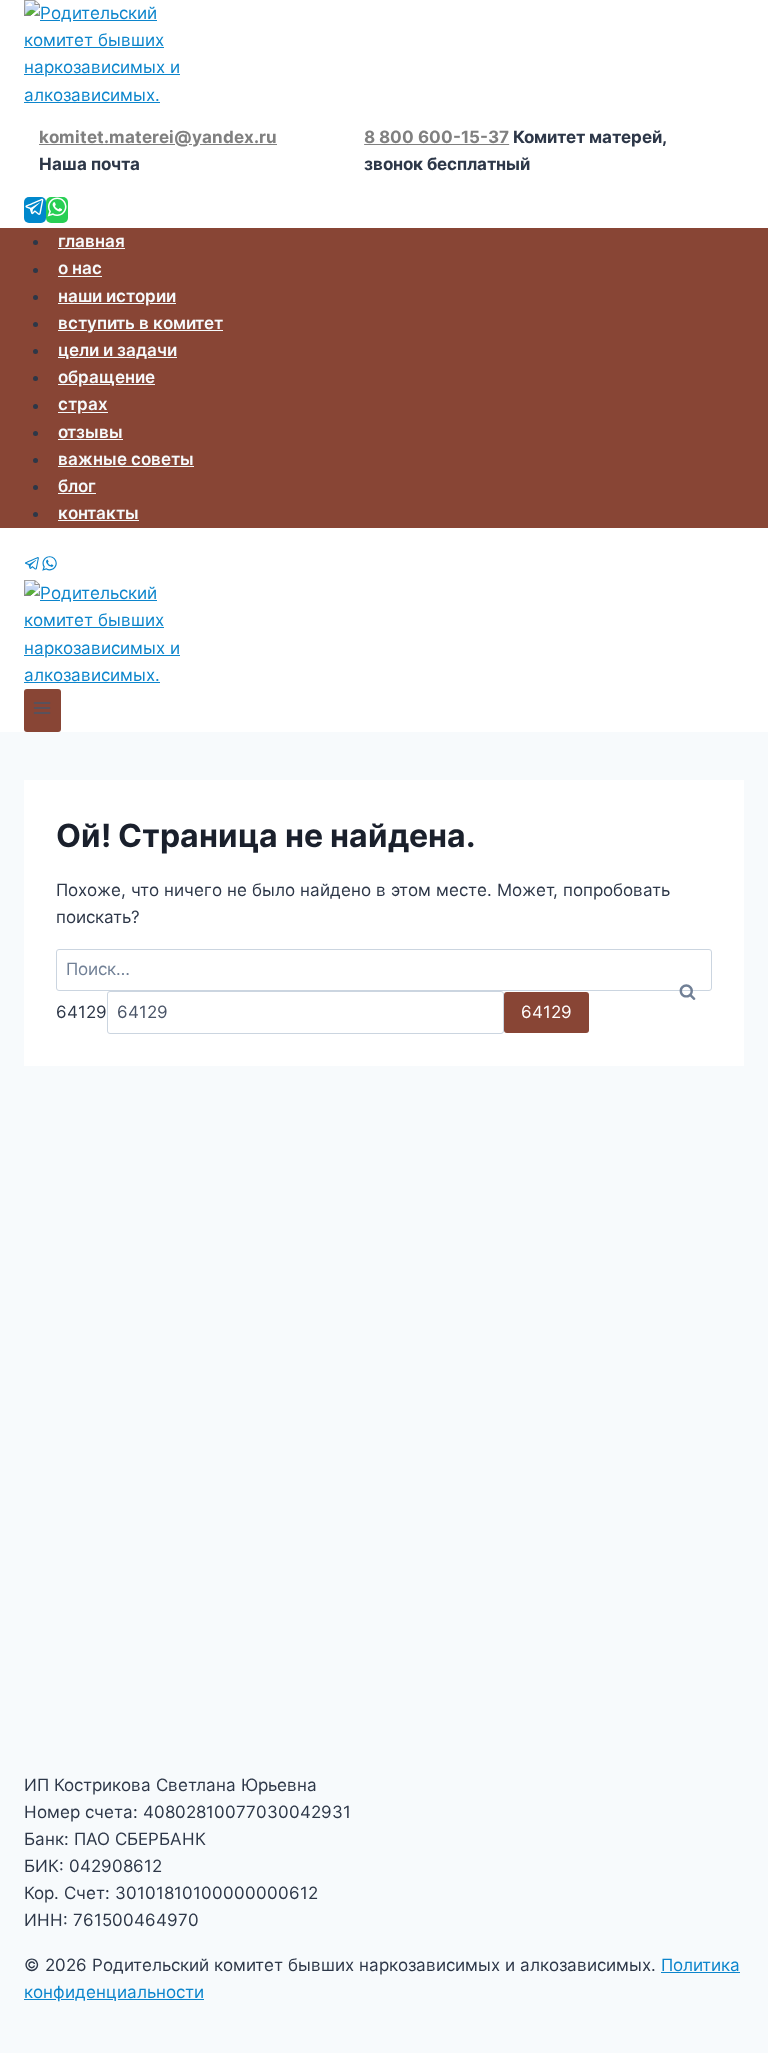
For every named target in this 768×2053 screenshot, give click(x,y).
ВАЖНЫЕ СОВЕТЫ (126, 459)
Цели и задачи (117, 350)
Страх (83, 405)
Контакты (98, 513)
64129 (81, 1012)
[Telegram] (35, 210)
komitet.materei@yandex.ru (158, 137)
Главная (91, 241)
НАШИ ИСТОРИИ (117, 296)
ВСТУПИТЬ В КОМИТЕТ (140, 323)
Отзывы (90, 432)
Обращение (106, 377)
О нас (80, 269)
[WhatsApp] (57, 210)
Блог (77, 486)
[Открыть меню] (42, 710)
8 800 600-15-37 (436, 137)
